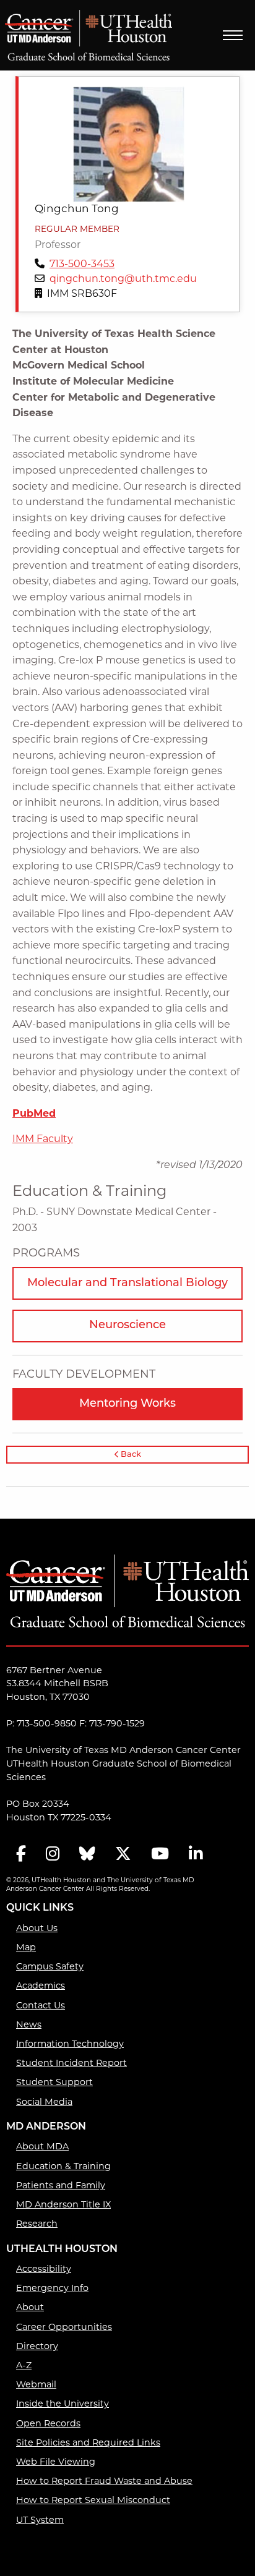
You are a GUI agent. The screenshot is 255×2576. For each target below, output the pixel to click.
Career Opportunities (64, 2328)
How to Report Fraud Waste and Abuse (104, 2482)
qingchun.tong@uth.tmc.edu (123, 279)
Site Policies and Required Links (88, 2443)
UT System (40, 2521)
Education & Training (63, 2167)
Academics (41, 1986)
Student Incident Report (71, 2064)
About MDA (42, 2147)
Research (37, 2224)
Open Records (48, 2424)
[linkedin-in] (196, 1855)
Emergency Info (52, 2289)
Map (26, 1948)
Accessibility (44, 2270)
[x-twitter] (123, 1855)
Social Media (44, 2103)
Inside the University (63, 2404)
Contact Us (41, 2006)
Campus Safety (50, 1967)
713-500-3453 (82, 265)
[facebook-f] (21, 1855)
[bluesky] (87, 1855)
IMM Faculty (43, 1140)
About (30, 2308)
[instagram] (53, 1855)
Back (130, 1455)
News (29, 2025)
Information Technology (70, 2045)
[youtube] (160, 1855)
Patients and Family (61, 2186)
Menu (233, 35)
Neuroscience (127, 1326)
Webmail (36, 2385)
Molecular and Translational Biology (127, 1284)
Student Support (54, 2083)
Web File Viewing (56, 2463)
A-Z (24, 2366)
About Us (37, 1929)
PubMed (34, 1114)
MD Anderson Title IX (63, 2205)
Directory (37, 2347)
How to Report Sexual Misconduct (93, 2501)
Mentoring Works (127, 1404)
